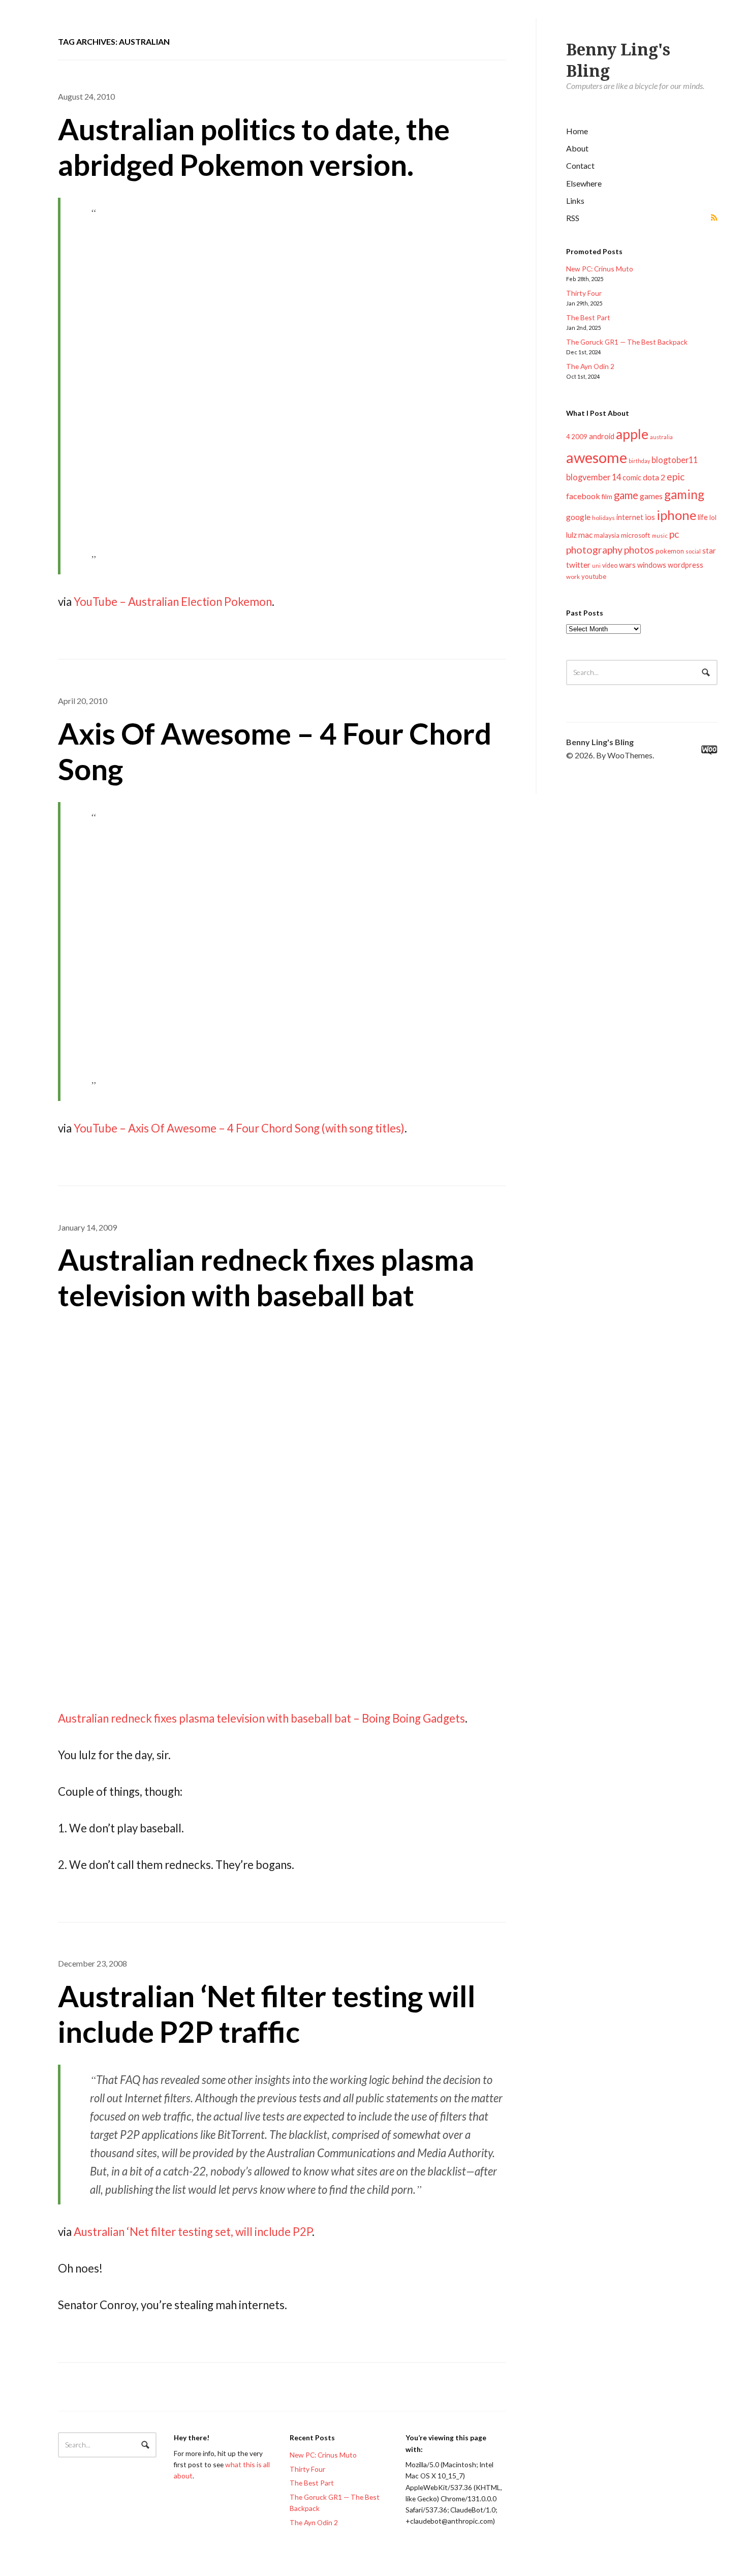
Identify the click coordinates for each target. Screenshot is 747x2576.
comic (632, 478)
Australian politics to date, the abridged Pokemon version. (254, 147)
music (660, 535)
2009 (579, 437)
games (651, 496)
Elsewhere (584, 183)
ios (650, 517)
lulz (571, 535)
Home (577, 131)
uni (596, 565)
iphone (676, 515)
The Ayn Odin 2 (590, 366)
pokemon (670, 551)
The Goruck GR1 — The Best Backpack (627, 342)
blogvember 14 (594, 477)
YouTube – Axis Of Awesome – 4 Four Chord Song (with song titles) (239, 1128)
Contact (580, 165)
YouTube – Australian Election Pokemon (173, 602)
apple (632, 434)
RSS (573, 218)
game (626, 495)
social (693, 551)
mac (585, 534)
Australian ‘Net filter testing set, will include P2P (193, 2232)
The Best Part (588, 317)
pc (674, 534)
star (709, 550)
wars (627, 565)
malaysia (607, 535)
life (703, 517)
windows (652, 565)
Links (575, 201)
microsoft (636, 535)
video (610, 565)
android (602, 436)
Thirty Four (584, 293)
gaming (684, 494)
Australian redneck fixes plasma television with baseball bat (266, 1277)
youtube (594, 576)
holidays (603, 518)
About (577, 148)
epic (676, 477)
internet (630, 517)
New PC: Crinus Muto (600, 269)
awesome (597, 457)
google (578, 517)
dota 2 (654, 477)
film (607, 497)
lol (713, 517)
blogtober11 (675, 460)
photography (594, 550)
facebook (583, 496)
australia (661, 437)
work (573, 577)
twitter (578, 564)
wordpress (686, 565)
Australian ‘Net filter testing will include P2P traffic (267, 2014)
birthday (639, 461)
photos (639, 550)
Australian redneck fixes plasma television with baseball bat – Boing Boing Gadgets (261, 1718)
